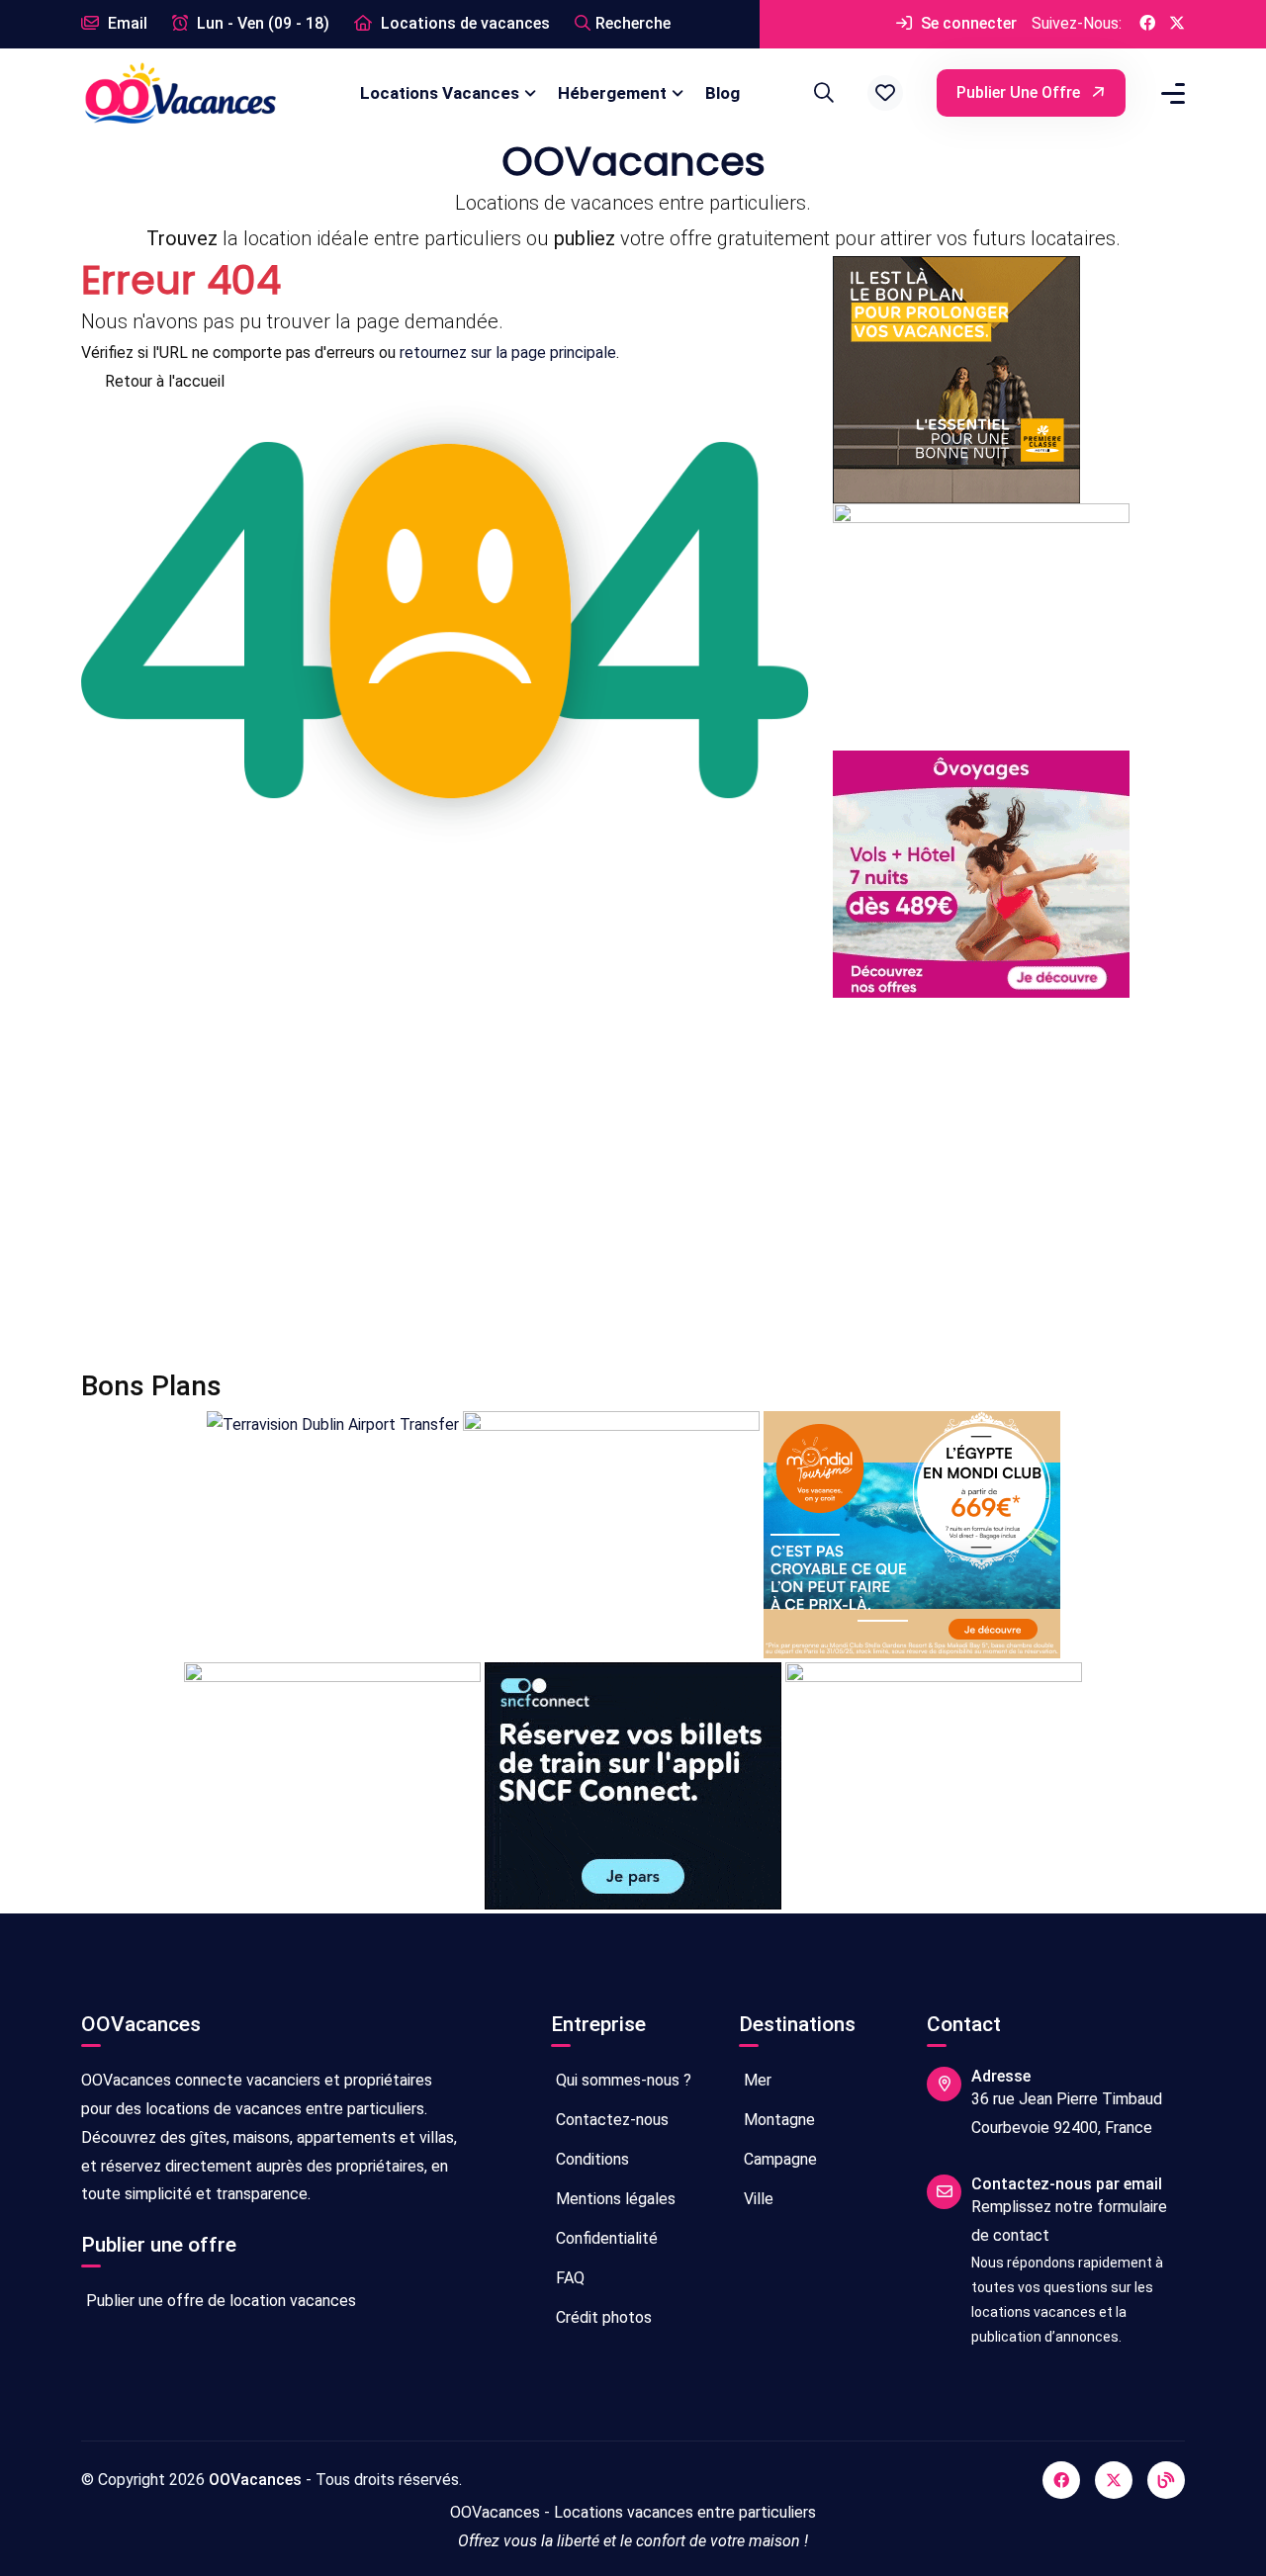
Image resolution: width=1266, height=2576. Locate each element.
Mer (756, 2080)
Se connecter (967, 23)
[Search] (821, 93)
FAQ (568, 2278)
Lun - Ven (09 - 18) (261, 23)
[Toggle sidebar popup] (1170, 93)
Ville (757, 2199)
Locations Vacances (440, 93)
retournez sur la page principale (508, 353)
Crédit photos (602, 2317)
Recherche (633, 23)
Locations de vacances (463, 23)
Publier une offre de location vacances (219, 2301)
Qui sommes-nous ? (622, 2080)
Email (126, 23)
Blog (723, 93)
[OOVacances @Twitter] (1177, 24)
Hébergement (612, 93)
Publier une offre (1020, 92)
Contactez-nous (610, 2120)
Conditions (590, 2159)
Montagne (777, 2120)
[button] (885, 93)
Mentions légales (614, 2199)
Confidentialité (605, 2238)
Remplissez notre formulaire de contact (1069, 2221)
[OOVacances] (180, 92)
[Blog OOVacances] (1166, 2480)
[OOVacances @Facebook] (1147, 24)
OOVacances (255, 2480)
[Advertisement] (633, 1184)
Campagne (778, 2159)
